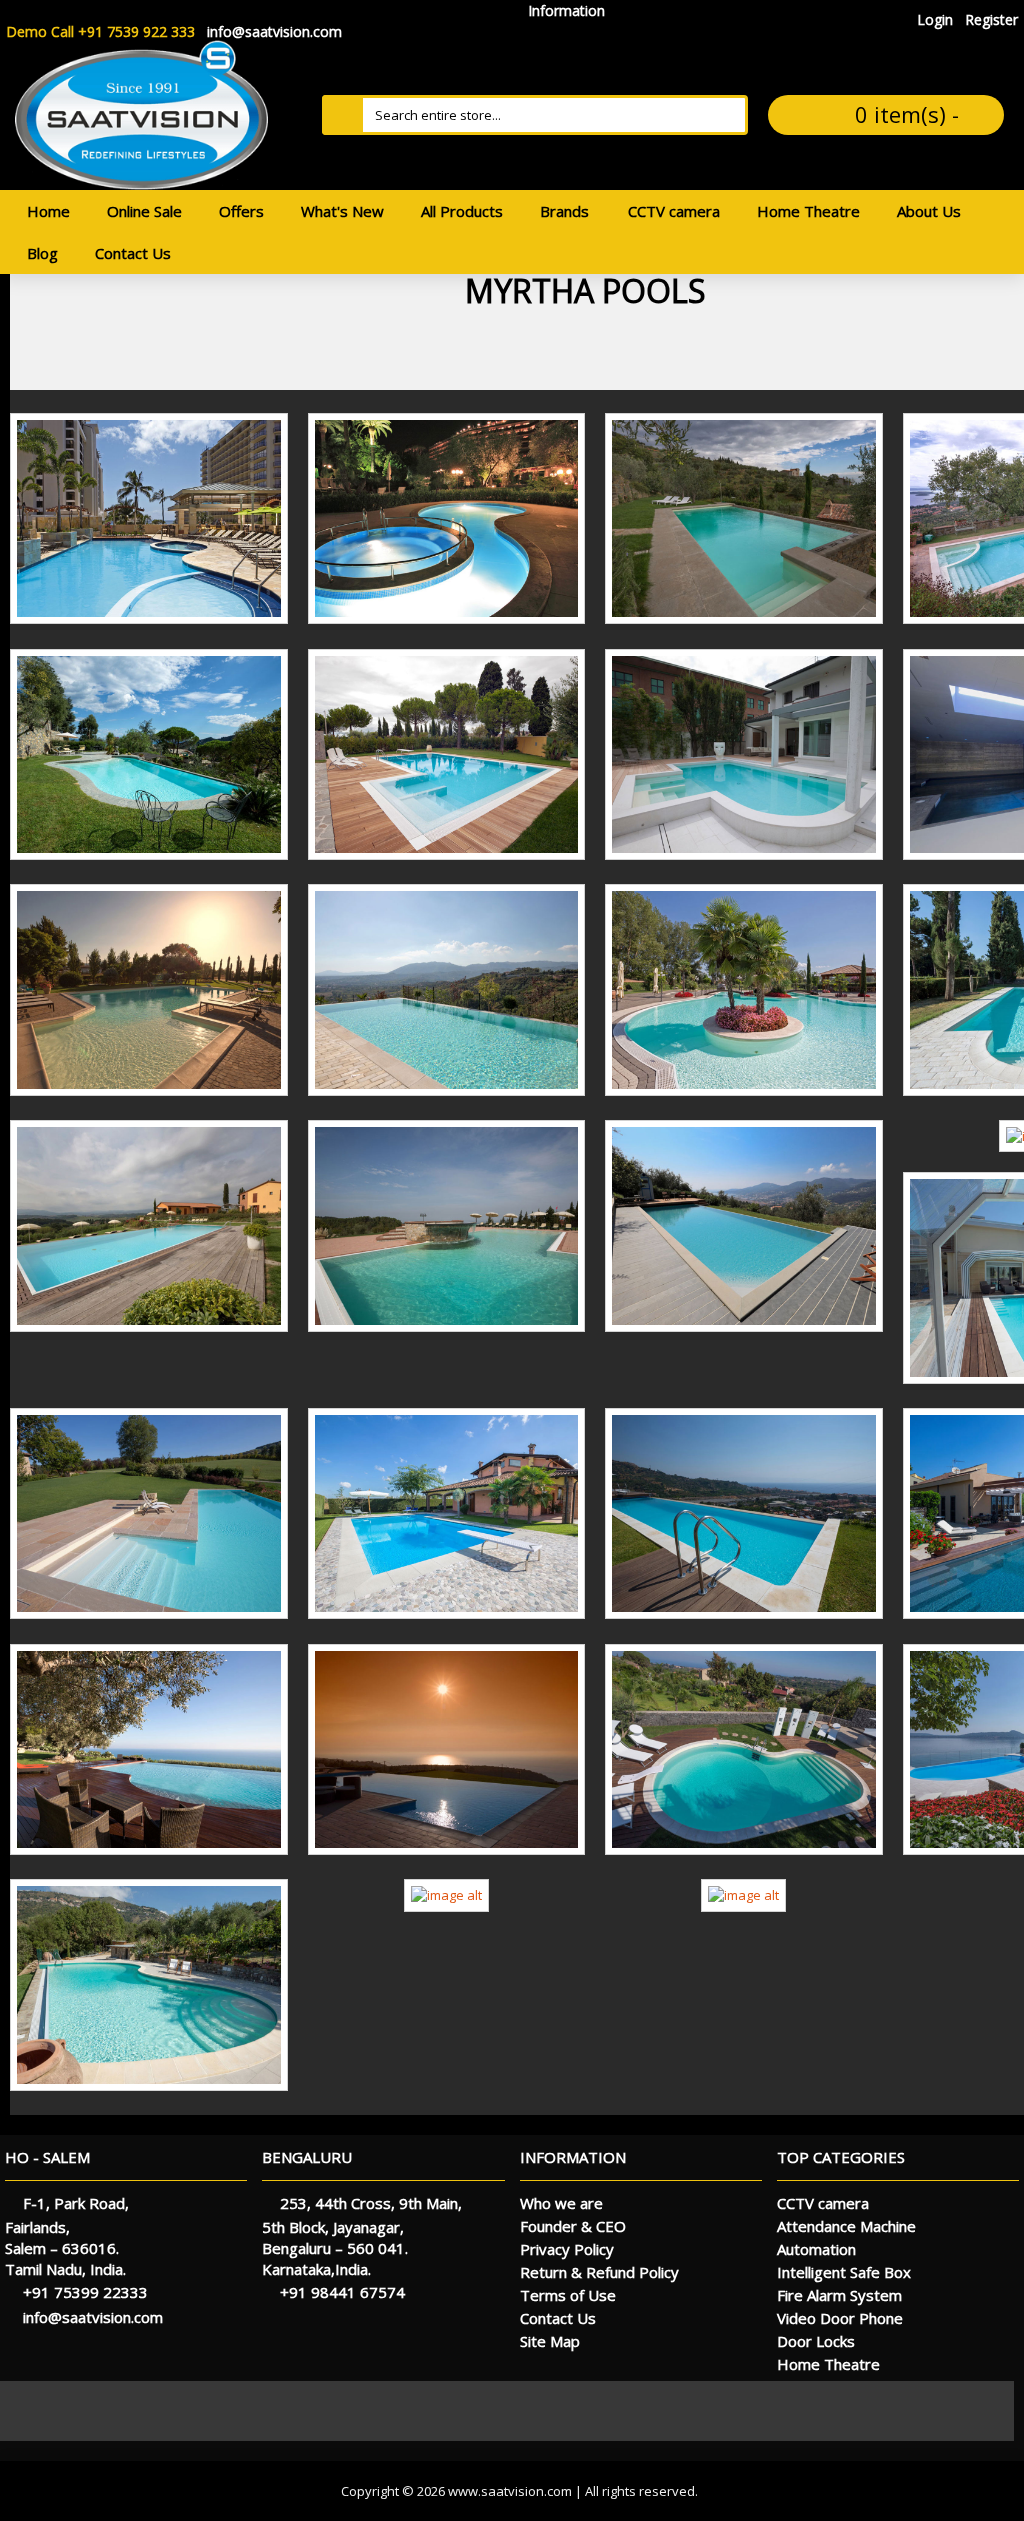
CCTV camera (823, 2203)
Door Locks (816, 2341)
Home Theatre (828, 2364)
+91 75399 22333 (85, 2292)
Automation (816, 2249)
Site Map (550, 2341)
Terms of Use (568, 2295)
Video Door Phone (840, 2318)
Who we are (561, 2203)
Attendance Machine (846, 2226)
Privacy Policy (567, 2249)
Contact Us (558, 2318)
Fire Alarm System (839, 2295)
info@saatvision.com (93, 2317)
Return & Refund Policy (599, 2272)
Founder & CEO (573, 2226)
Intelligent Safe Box (844, 2272)
